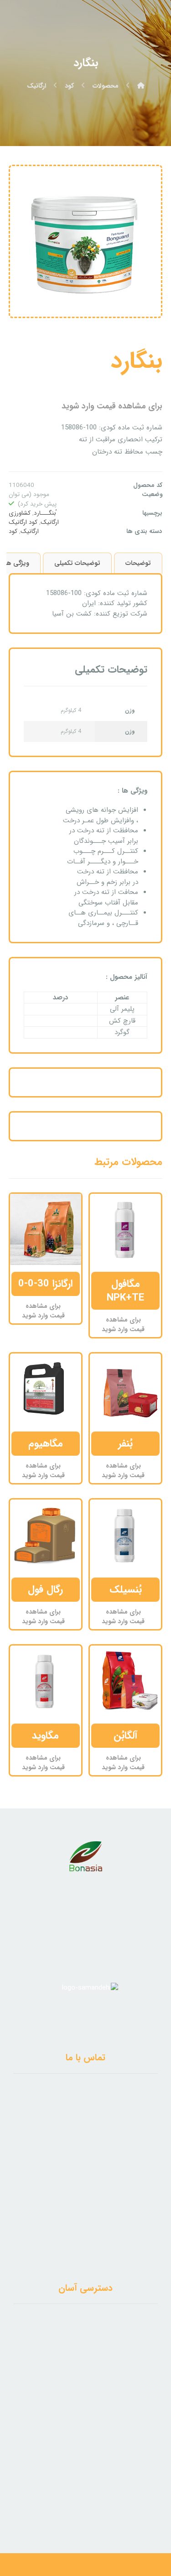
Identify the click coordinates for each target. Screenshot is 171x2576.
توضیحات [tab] (138, 563)
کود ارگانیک (23, 522)
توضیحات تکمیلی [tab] (77, 563)
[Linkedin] (92, 2506)
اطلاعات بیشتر (118, 1284)
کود (13, 531)
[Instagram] (80, 2506)
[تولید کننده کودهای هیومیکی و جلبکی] (147, 26)
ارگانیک (30, 531)
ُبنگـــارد (45, 513)
